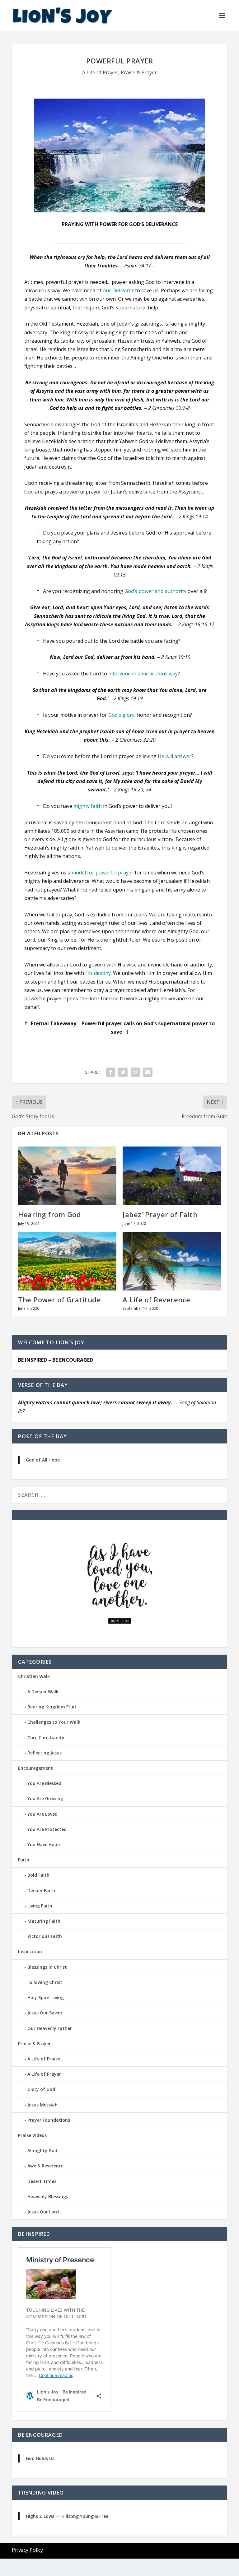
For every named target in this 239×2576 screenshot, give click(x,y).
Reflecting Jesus (45, 1753)
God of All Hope (43, 1460)
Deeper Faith (41, 1890)
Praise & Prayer (139, 72)
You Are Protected (47, 1829)
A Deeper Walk (43, 1691)
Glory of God (41, 2089)
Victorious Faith (45, 1936)
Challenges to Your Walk (54, 1722)
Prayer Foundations (49, 2120)
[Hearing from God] (67, 1176)
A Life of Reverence (157, 1300)
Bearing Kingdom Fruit (52, 1707)
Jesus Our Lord (43, 2212)
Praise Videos (32, 2135)
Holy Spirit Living (46, 1997)
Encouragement (35, 1768)
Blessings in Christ (47, 1967)
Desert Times (42, 2181)
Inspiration (30, 1951)
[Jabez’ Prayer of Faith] (172, 1176)
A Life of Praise (44, 2059)
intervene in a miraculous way (143, 674)
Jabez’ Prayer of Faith (160, 1214)
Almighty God (42, 2150)
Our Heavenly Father (50, 2028)
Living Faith (40, 1906)
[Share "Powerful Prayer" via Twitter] (123, 1072)
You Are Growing (45, 1798)
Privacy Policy (27, 2550)
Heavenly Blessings (48, 2196)
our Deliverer (118, 290)
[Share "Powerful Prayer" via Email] (148, 1072)
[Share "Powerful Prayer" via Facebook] (110, 1072)
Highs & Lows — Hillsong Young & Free (67, 2516)
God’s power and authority (155, 591)
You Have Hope (44, 1844)
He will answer (175, 756)
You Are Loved (42, 1814)
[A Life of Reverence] (172, 1261)
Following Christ (45, 1982)
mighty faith (88, 806)
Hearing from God (49, 1214)
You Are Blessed (44, 1783)
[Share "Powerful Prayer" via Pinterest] (135, 1072)
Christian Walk (34, 1676)
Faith (24, 1860)
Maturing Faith (44, 1921)
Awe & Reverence (45, 2166)
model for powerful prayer (103, 873)
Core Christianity (46, 1737)
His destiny (98, 973)
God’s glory (121, 715)
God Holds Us (40, 2458)
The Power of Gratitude (59, 1300)
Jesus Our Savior (45, 2013)
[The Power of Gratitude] (67, 1261)
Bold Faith (38, 1875)
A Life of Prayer (100, 72)
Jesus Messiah (42, 2105)
